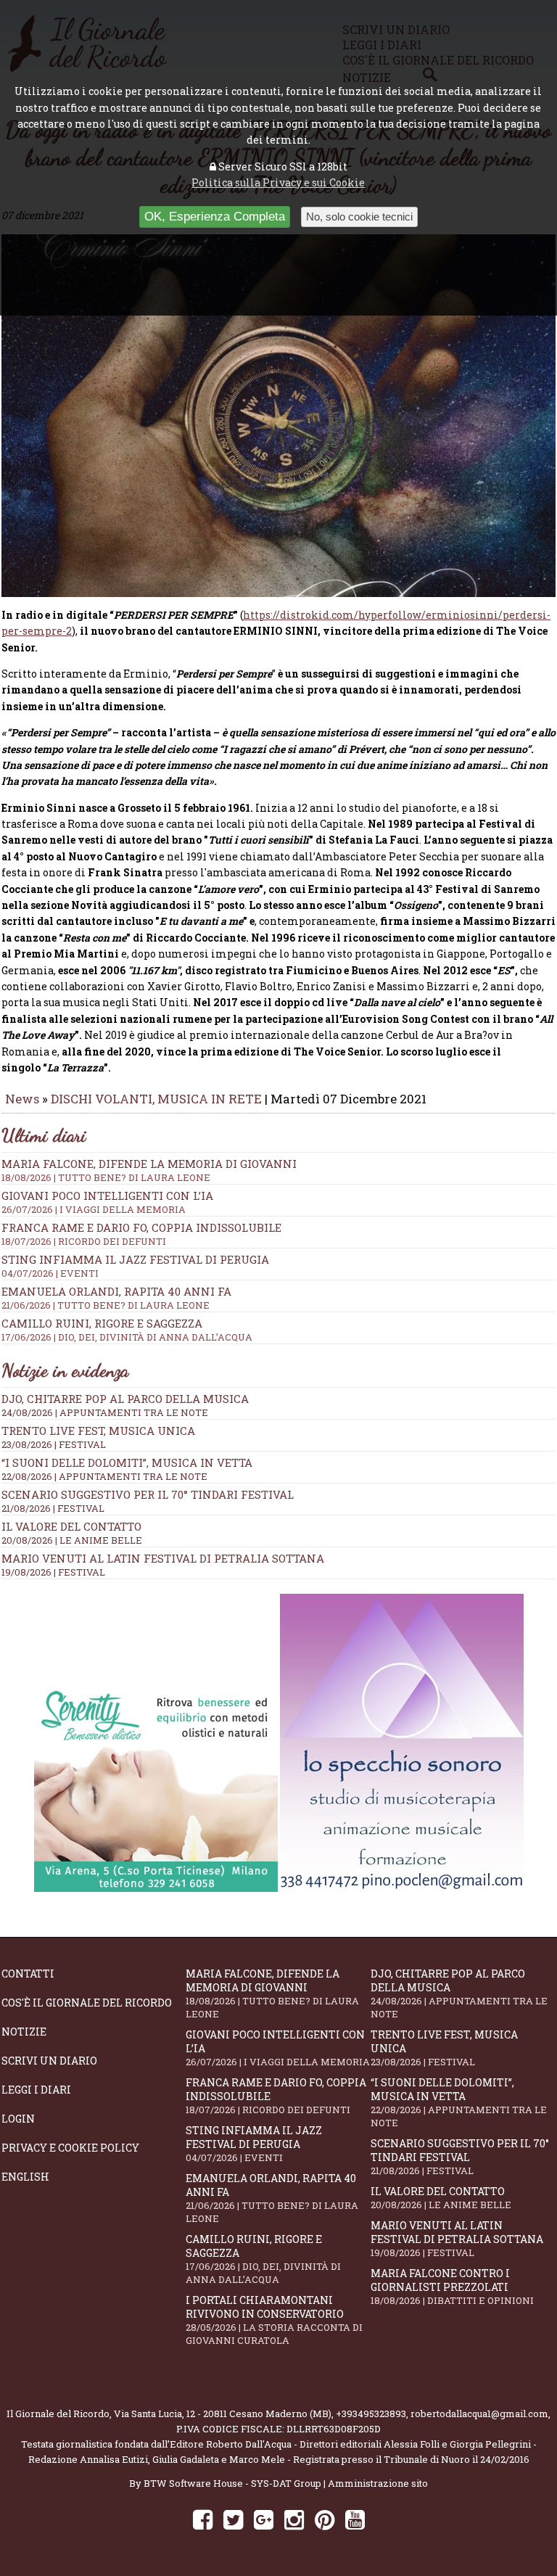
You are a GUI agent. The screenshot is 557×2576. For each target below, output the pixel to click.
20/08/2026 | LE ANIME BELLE (72, 1540)
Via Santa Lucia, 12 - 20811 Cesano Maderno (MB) (223, 2414)
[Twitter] (233, 2519)
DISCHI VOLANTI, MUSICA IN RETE (156, 1099)
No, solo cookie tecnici (359, 217)
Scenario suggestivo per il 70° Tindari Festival (148, 1494)
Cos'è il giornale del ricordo (87, 2003)
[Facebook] (203, 2519)
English (25, 2177)
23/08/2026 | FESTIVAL (54, 1444)
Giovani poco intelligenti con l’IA (278, 2048)
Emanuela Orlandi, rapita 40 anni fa (272, 2198)
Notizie (24, 2032)
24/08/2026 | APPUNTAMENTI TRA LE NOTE (105, 1412)
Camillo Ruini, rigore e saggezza (263, 2259)
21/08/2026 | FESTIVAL (53, 1508)
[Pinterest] (325, 2519)
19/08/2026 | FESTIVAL (53, 1572)
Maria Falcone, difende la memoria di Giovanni (149, 1170)
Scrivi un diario (49, 2061)
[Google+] (264, 2519)
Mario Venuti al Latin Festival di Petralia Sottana (163, 1558)
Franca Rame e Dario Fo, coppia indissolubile (141, 1234)
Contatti (28, 1974)
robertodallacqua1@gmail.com (479, 2414)
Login (18, 2119)
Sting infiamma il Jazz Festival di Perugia (254, 2144)
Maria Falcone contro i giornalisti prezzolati (452, 2287)
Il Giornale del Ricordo (58, 2414)
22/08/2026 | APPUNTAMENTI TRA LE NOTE (104, 1476)
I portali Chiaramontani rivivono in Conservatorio (274, 2320)
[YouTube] (355, 2519)
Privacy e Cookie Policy (70, 2148)
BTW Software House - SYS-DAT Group (232, 2483)
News (22, 1099)
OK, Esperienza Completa (215, 217)
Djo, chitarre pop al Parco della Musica (125, 1399)
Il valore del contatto (71, 1526)
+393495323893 (371, 2414)
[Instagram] (294, 2519)
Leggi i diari (36, 2090)
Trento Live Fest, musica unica (98, 1431)
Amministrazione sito (378, 2483)
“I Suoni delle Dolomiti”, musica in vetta (127, 1462)
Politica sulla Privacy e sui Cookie (278, 182)
